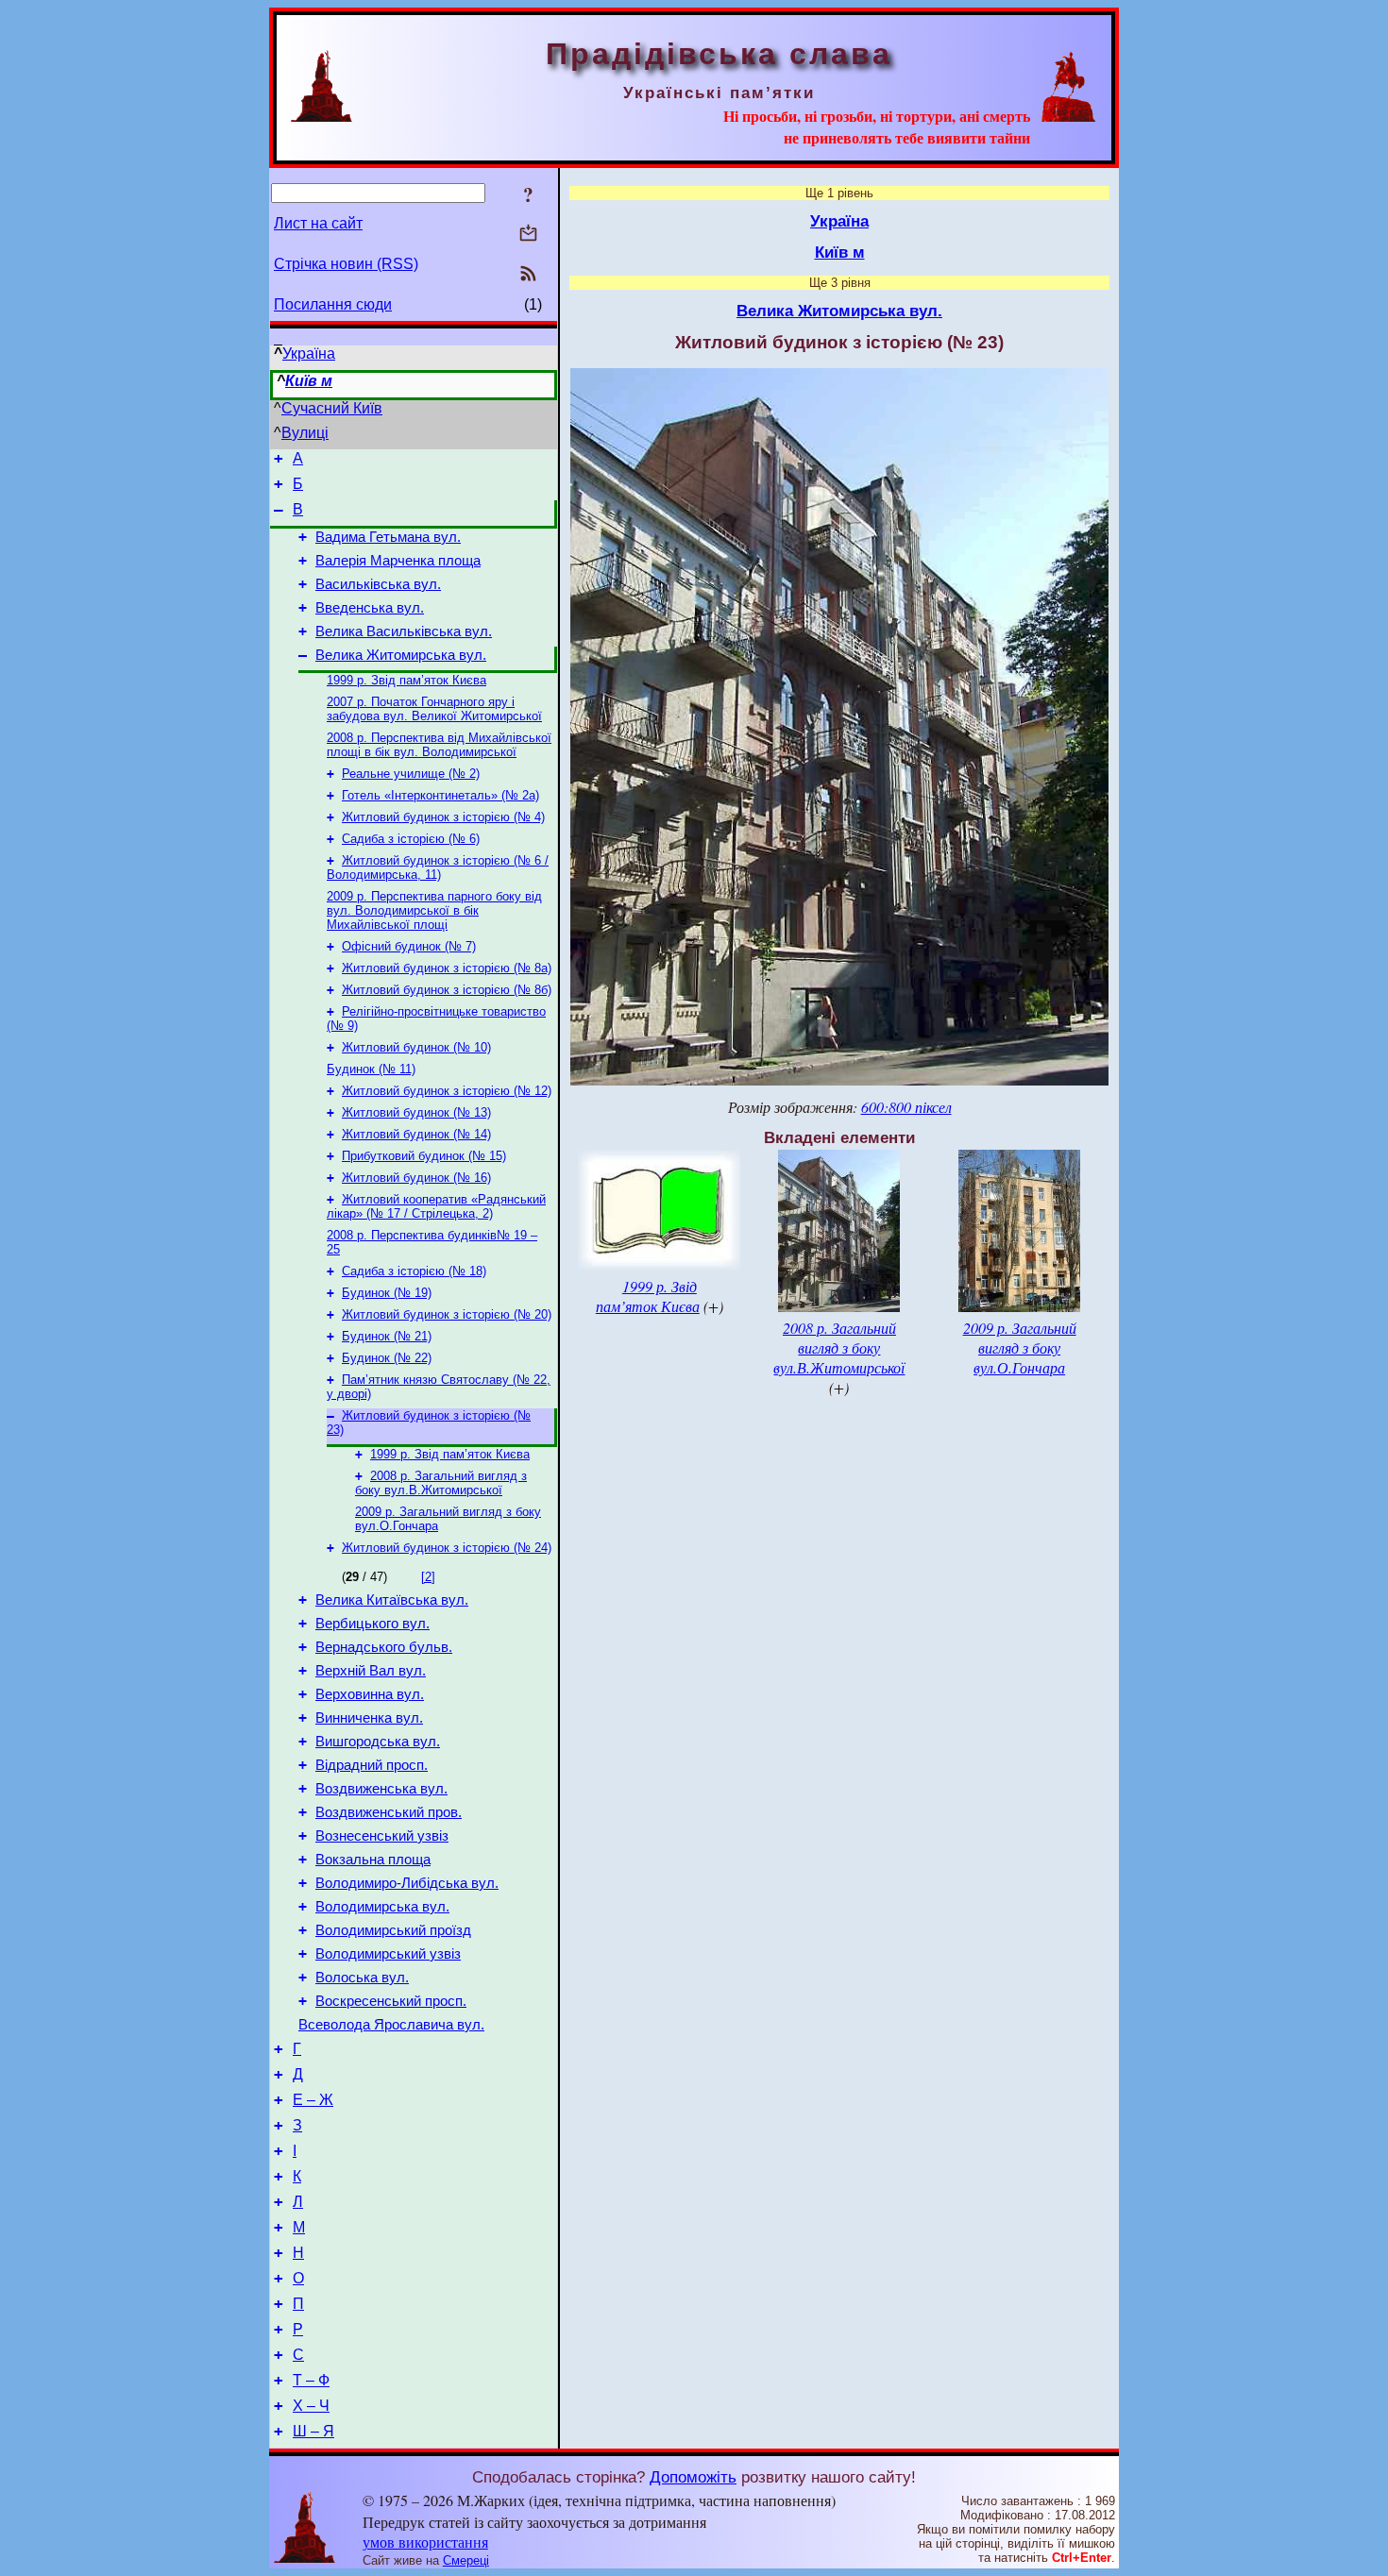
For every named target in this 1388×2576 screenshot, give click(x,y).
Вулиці (305, 433)
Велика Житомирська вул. (401, 655)
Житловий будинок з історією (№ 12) (447, 1091)
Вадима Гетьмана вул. (388, 537)
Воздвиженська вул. (381, 1789)
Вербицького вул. (372, 1624)
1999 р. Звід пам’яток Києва (406, 680)
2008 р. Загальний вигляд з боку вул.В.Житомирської (441, 1483)
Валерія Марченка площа (398, 561)
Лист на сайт (318, 223)
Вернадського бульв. (384, 1647)
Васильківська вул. (378, 584)
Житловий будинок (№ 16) (416, 1178)
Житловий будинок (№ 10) (416, 1047)
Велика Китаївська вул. (392, 1600)
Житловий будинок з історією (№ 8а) (447, 968)
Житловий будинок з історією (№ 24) (447, 1548)
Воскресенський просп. (391, 2001)
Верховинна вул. (370, 1694)
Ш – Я (313, 2431)
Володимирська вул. (382, 1907)
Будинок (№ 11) (371, 1069)
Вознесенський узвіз (382, 1836)
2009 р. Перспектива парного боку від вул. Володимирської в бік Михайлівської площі (434, 910)
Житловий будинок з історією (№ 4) (443, 817)
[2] (428, 1577)
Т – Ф (311, 2380)
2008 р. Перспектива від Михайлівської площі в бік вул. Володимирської (439, 745)
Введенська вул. (370, 608)
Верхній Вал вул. (371, 1671)
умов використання (425, 2542)
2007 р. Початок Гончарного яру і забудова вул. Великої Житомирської (434, 709)
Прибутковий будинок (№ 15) (424, 1156)
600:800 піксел (906, 1107)
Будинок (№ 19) (387, 1293)
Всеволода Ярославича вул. (391, 2025)
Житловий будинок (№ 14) (416, 1134)
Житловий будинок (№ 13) (416, 1112)
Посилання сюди (333, 304)
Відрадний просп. (372, 1765)
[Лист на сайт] (528, 235)
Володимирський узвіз (388, 1954)
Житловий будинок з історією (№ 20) (447, 1314)
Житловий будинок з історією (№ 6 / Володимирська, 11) (438, 867)
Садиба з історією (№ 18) (414, 1271)
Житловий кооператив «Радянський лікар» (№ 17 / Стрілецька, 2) (436, 1206)
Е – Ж (313, 2100)
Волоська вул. (362, 1978)
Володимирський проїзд (393, 1930)
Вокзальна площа (373, 1860)
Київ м (309, 381)
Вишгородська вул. (378, 1742)
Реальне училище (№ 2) (411, 774)
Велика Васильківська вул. (404, 631)
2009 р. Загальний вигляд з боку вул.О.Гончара (1020, 1347)
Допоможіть (693, 2477)
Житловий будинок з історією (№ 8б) (447, 990)
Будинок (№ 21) (387, 1336)
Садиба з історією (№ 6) (411, 839)
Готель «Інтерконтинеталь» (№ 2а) (440, 795)
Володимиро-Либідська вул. (407, 1883)
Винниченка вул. (369, 1718)
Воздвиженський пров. (389, 1812)
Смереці (466, 2560)
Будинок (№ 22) (387, 1358)
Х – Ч (311, 2406)
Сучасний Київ (332, 408)
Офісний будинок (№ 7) (409, 946)
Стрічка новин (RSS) (346, 264)
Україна (309, 354)
